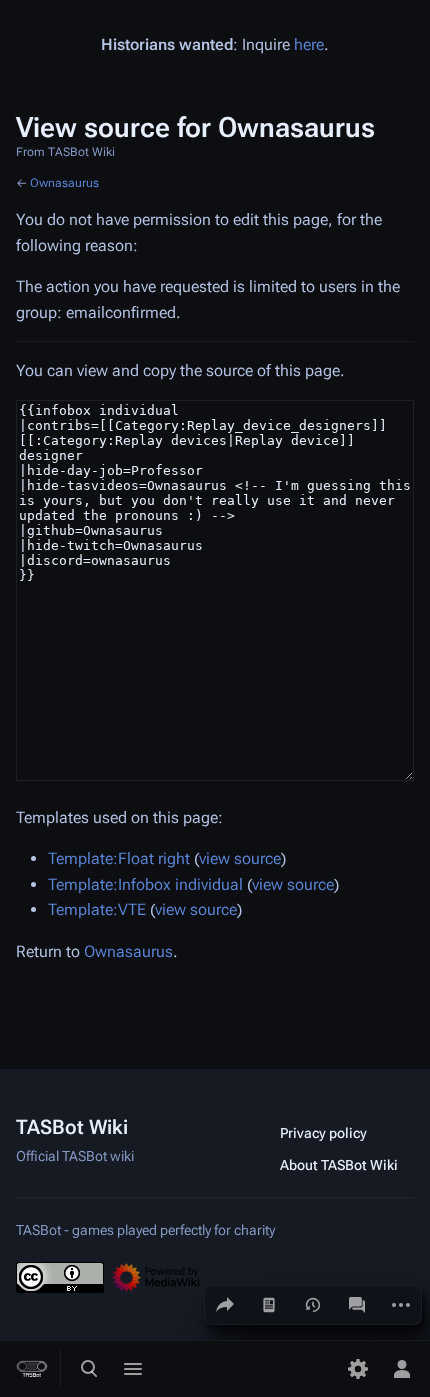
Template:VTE (97, 909)
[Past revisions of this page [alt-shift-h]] (313, 1305)
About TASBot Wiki (339, 1165)
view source (240, 858)
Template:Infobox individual (145, 884)
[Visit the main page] (32, 1369)
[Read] (269, 1305)
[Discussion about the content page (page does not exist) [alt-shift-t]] (357, 1305)
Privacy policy (323, 1133)
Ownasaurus (64, 183)
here (309, 44)
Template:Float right (119, 858)
